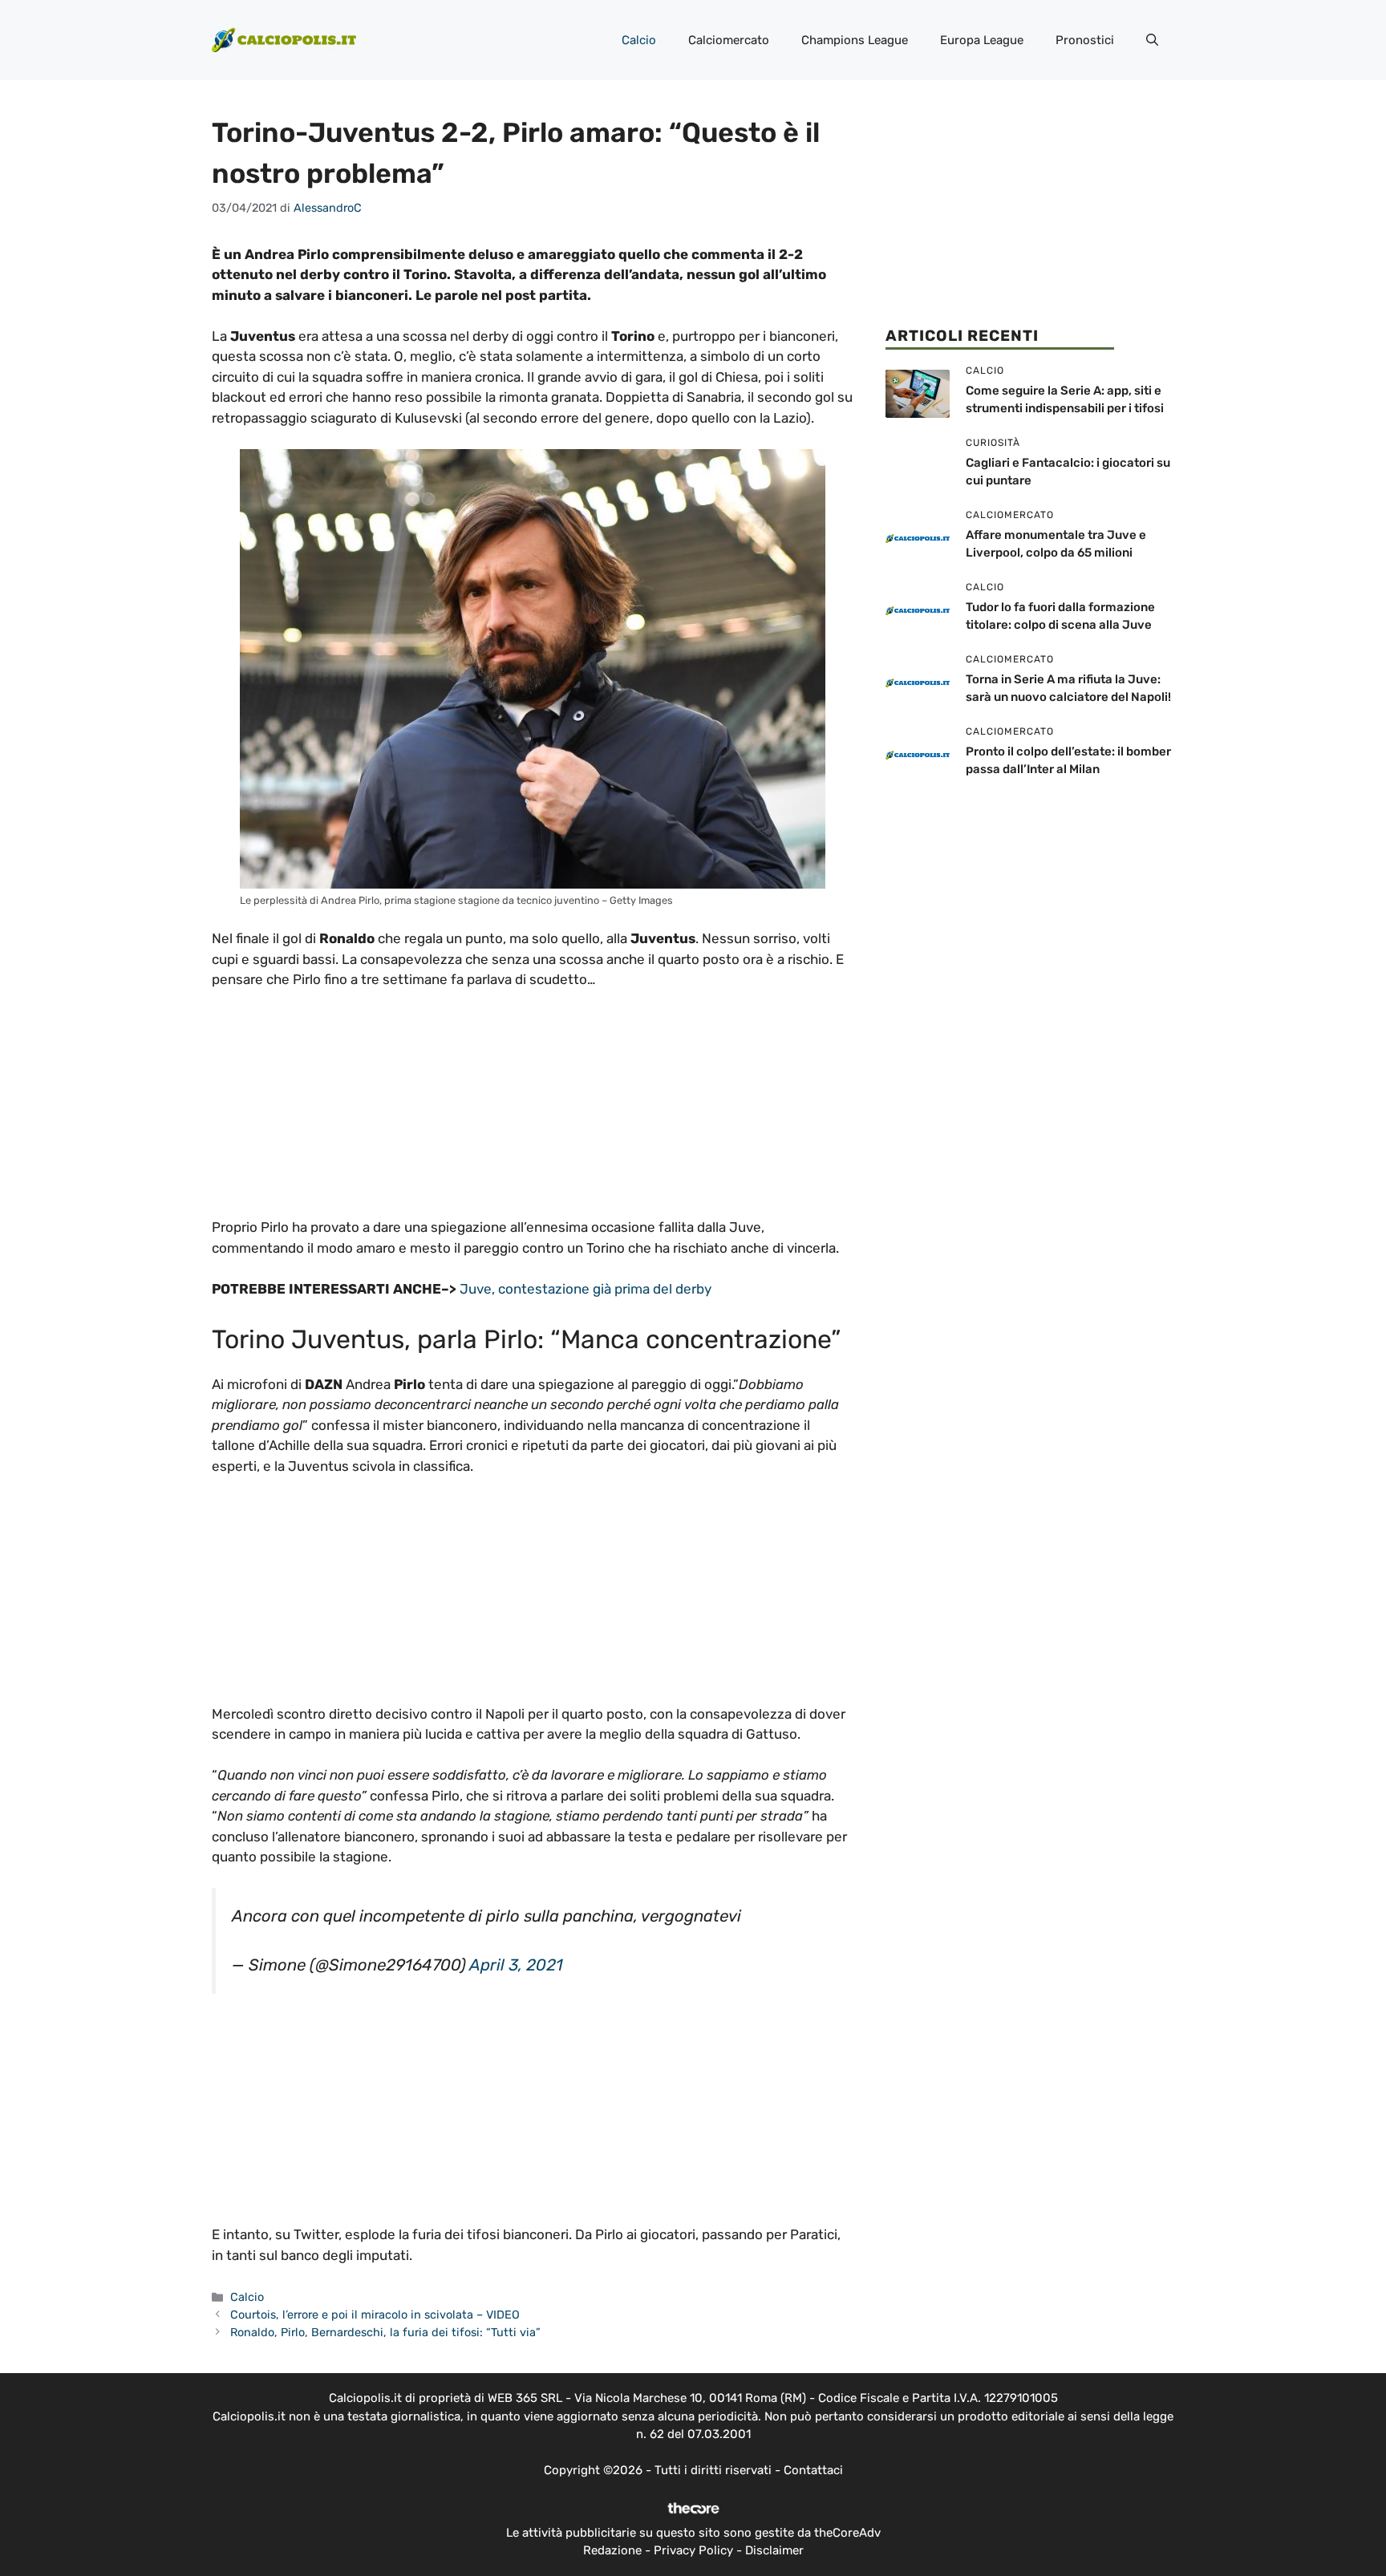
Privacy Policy (693, 2550)
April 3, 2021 (516, 1965)
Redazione (612, 2550)
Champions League (855, 40)
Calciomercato (729, 40)
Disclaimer (774, 2550)
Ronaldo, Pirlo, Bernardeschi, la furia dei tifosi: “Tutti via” (385, 2332)
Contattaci (813, 2470)
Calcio (639, 40)
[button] (1152, 40)
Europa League (982, 40)
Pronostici (1085, 40)
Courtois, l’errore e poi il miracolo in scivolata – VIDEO (375, 2315)
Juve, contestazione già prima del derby (584, 1289)
